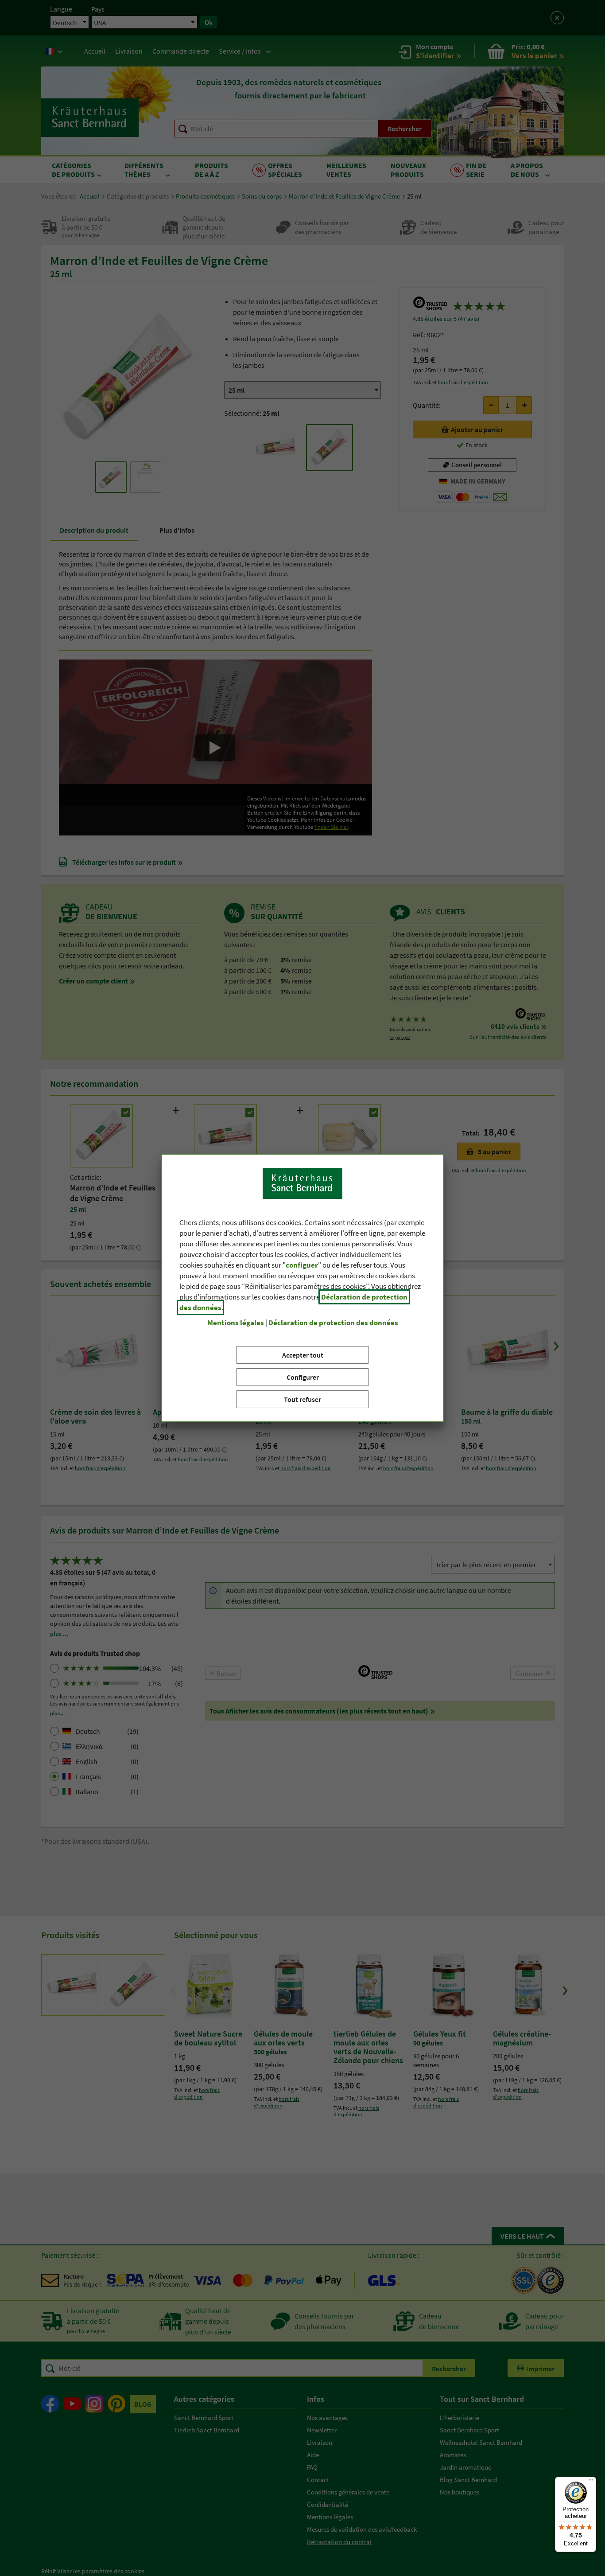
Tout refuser (302, 1399)
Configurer (303, 1377)
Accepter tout (303, 1355)
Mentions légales (236, 1323)
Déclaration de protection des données (333, 1323)
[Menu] (591, 2482)
